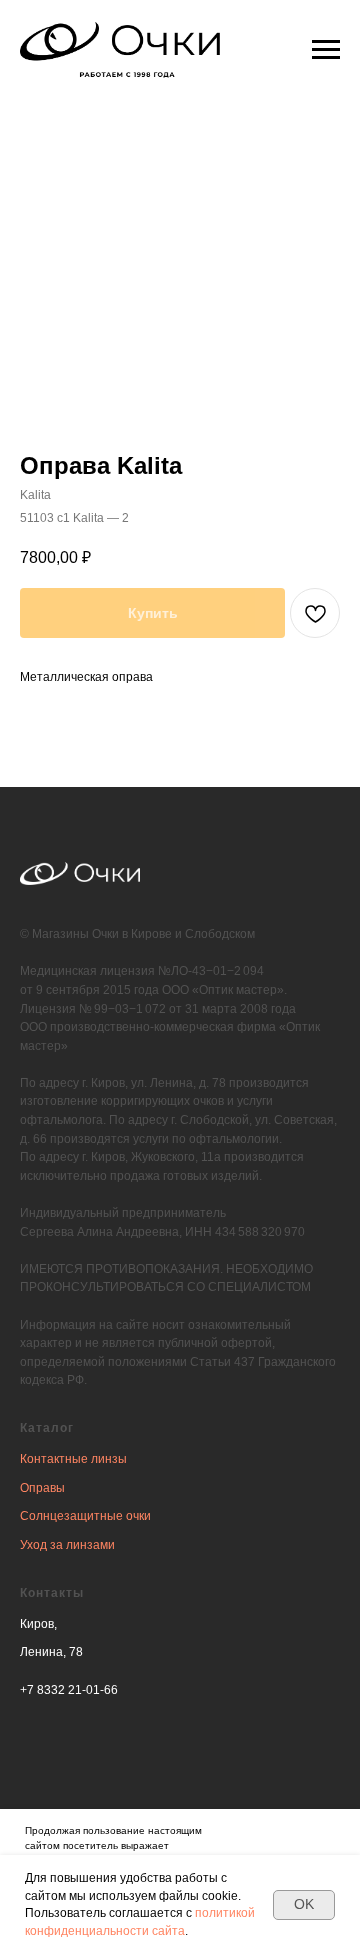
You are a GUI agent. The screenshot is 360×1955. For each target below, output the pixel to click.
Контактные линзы (73, 1459)
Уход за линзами (67, 1545)
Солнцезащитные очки (85, 1516)
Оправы (42, 1488)
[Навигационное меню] (326, 50)
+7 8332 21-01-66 (69, 1690)
